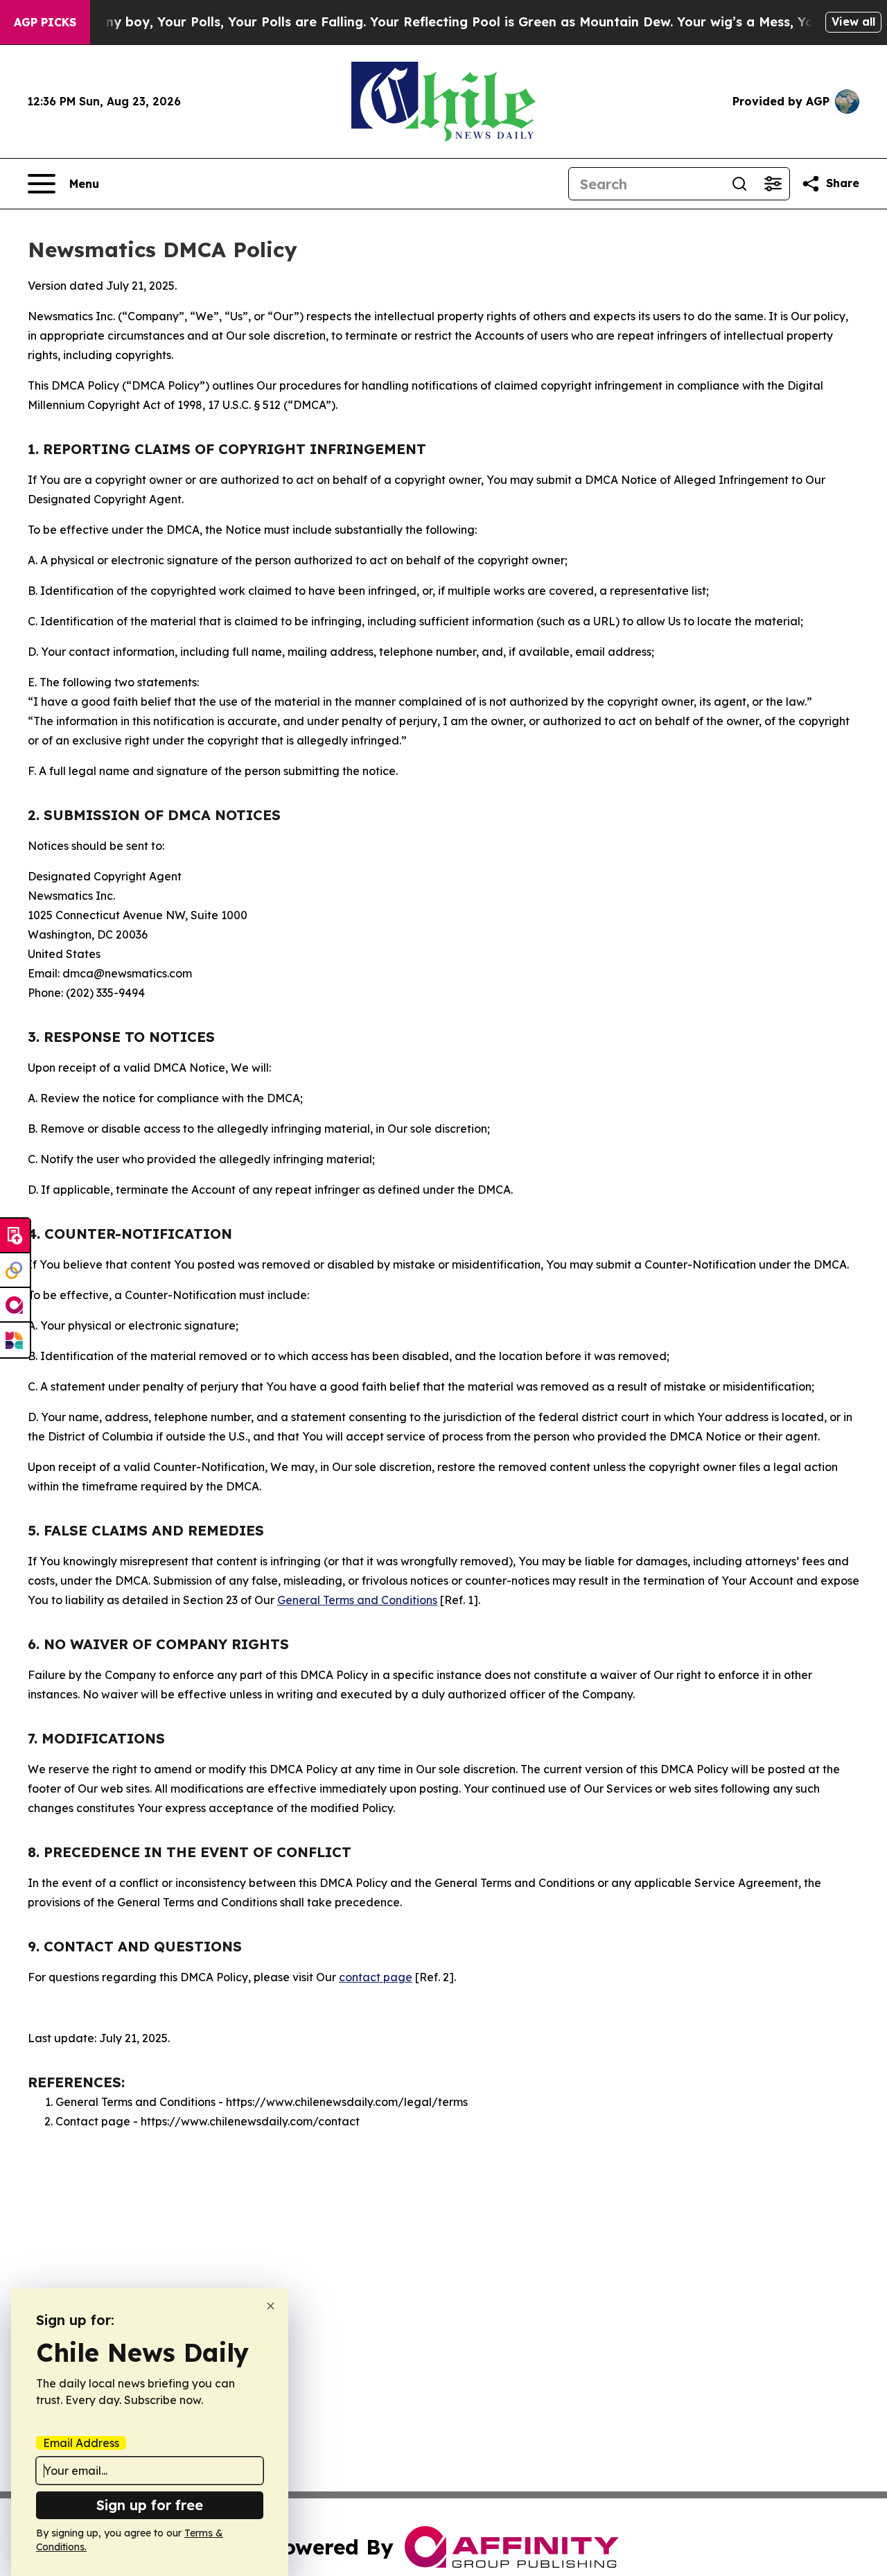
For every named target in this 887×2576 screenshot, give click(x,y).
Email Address (81, 2443)
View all (853, 21)
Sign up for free (150, 2505)
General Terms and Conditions (357, 1600)
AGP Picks (45, 22)
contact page (376, 1977)
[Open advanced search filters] (773, 184)
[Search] (739, 184)
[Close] (271, 2306)
